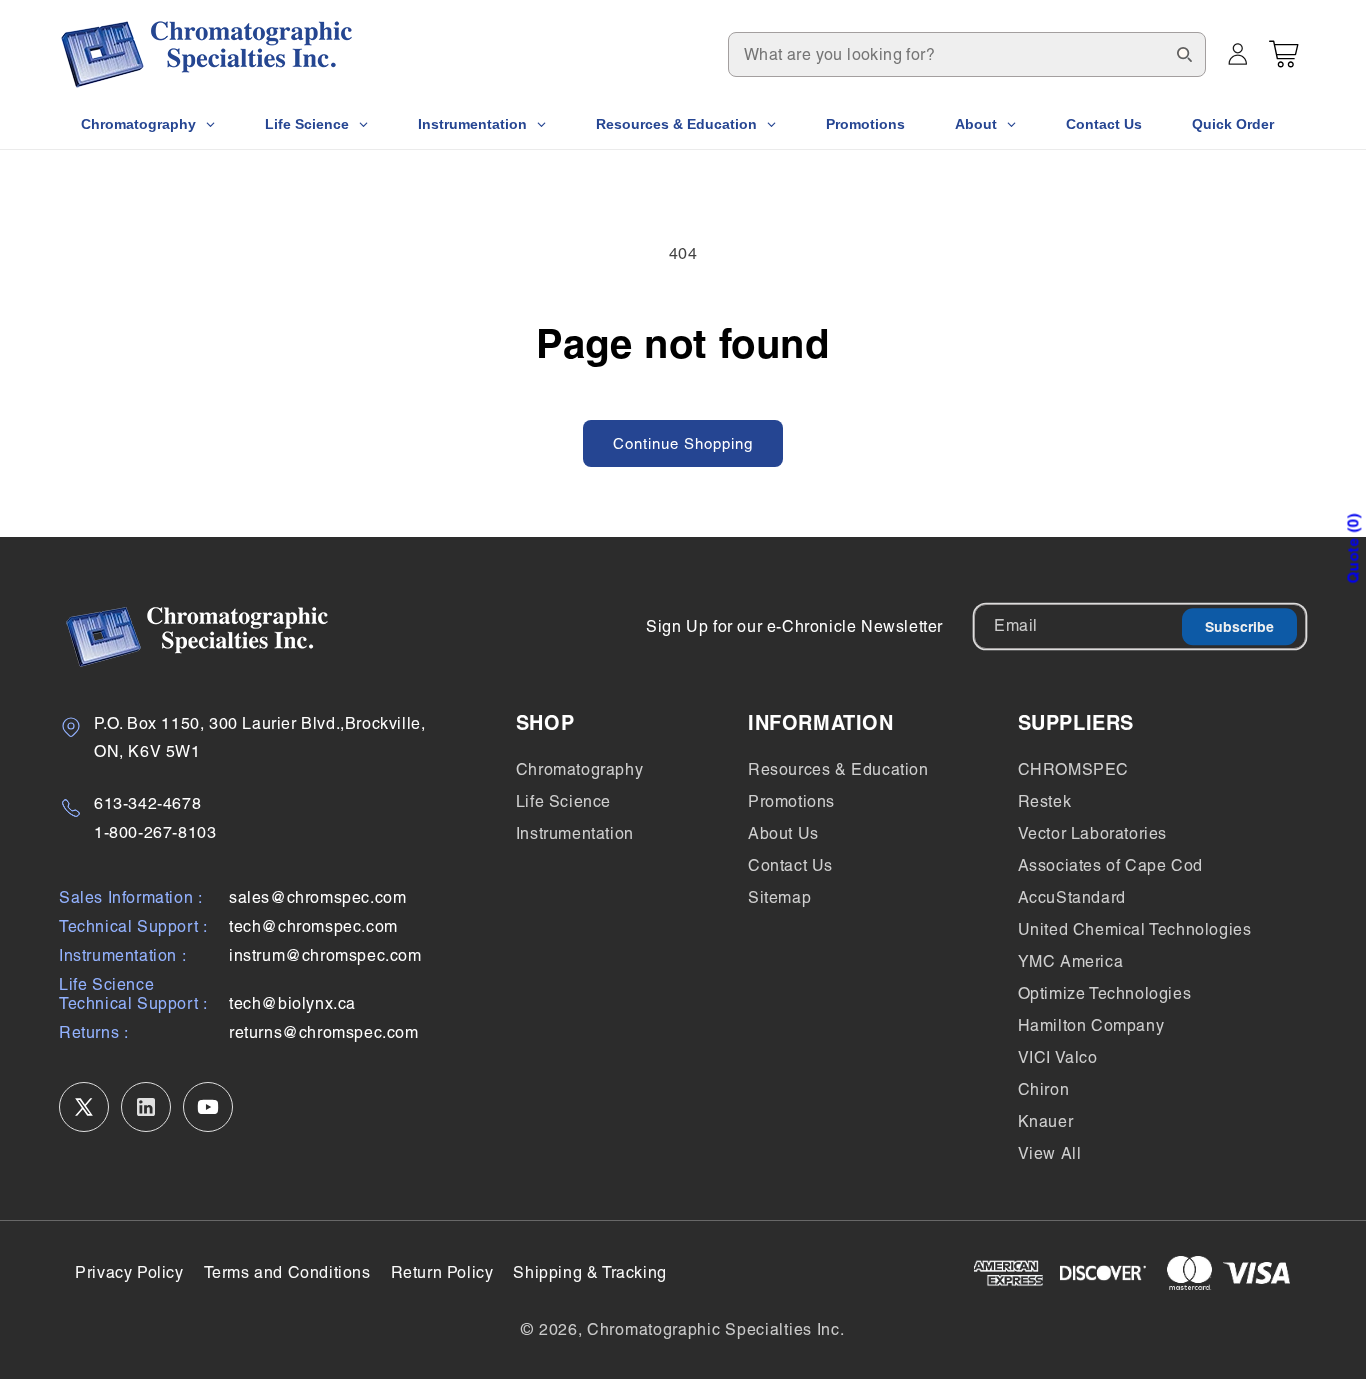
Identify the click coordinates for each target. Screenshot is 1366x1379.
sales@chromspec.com (317, 897)
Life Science (563, 801)
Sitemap (779, 897)
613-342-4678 (147, 803)
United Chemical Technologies (1135, 929)
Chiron (1044, 1089)
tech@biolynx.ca (292, 1003)
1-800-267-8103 (155, 832)
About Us (783, 833)
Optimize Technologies (1105, 993)
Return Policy (442, 1272)
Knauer (1046, 1121)
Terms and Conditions (287, 1272)
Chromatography (579, 769)
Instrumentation (575, 833)
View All (1050, 1153)
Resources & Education (838, 769)
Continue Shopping (683, 443)
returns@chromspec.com (324, 1032)
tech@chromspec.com (313, 926)
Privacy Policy (129, 1272)
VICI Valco (1058, 1057)
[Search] (1184, 54)
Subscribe (1239, 627)
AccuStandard (1072, 897)
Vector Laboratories (1092, 833)
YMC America (1071, 961)
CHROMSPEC (1073, 769)
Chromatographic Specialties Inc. (715, 1329)
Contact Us (790, 865)
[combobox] (967, 54)
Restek (1045, 801)
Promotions (791, 801)
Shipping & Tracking (589, 1272)
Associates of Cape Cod (1110, 865)
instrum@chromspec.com (325, 955)
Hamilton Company (1091, 1025)
